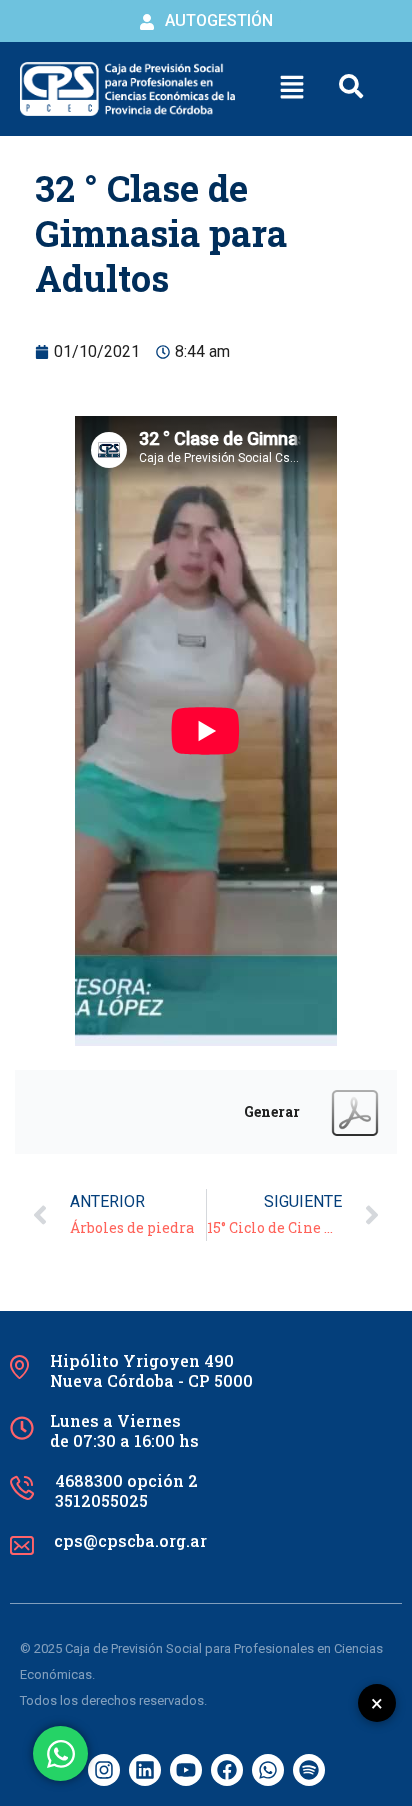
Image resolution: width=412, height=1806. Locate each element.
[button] (291, 89)
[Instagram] (104, 1770)
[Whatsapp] (268, 1770)
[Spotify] (309, 1770)
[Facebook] (227, 1770)
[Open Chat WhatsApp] (60, 1753)
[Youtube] (186, 1770)
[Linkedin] (145, 1770)
